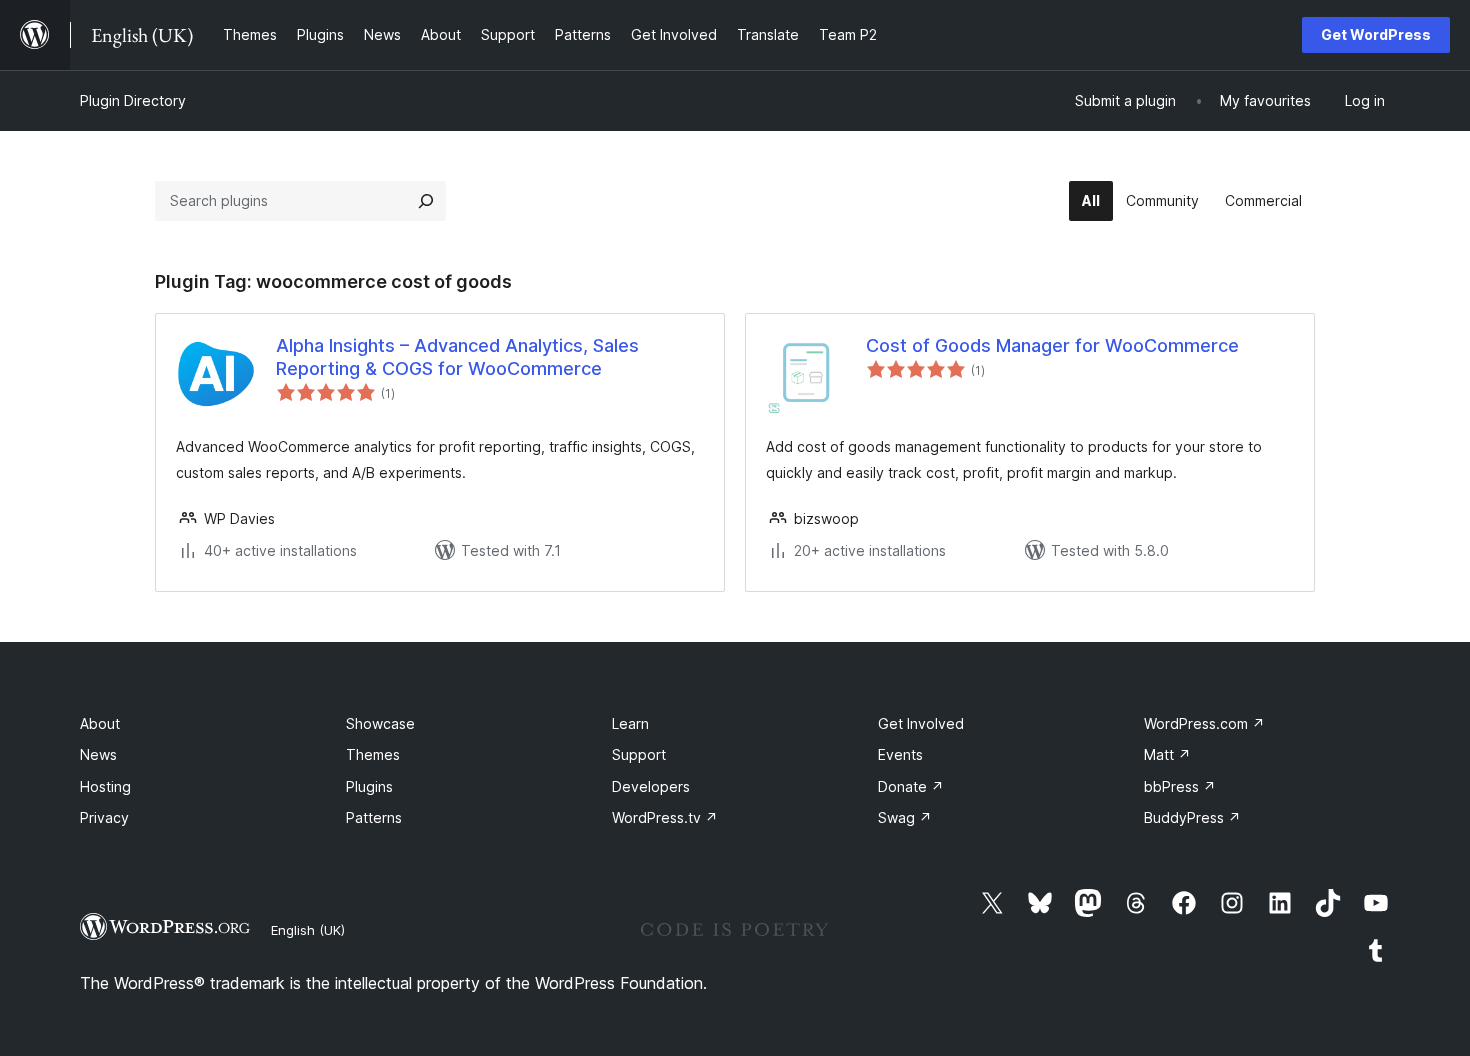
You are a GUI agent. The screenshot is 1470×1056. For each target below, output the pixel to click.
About (100, 723)
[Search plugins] (426, 201)
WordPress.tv (665, 817)
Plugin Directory (133, 100)
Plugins (369, 786)
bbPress (1180, 786)
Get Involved (921, 723)
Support (639, 754)
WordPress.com (1204, 723)
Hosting (105, 786)
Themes (373, 754)
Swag (905, 817)
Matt (1167, 754)
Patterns (374, 817)
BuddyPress (1192, 817)
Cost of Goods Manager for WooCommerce (1052, 345)
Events (900, 754)
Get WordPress (1376, 34)
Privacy (104, 817)
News (98, 754)
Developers (651, 786)
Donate (911, 786)
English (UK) (308, 930)
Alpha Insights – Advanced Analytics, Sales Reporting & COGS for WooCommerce (457, 357)
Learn (630, 723)
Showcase (380, 723)
